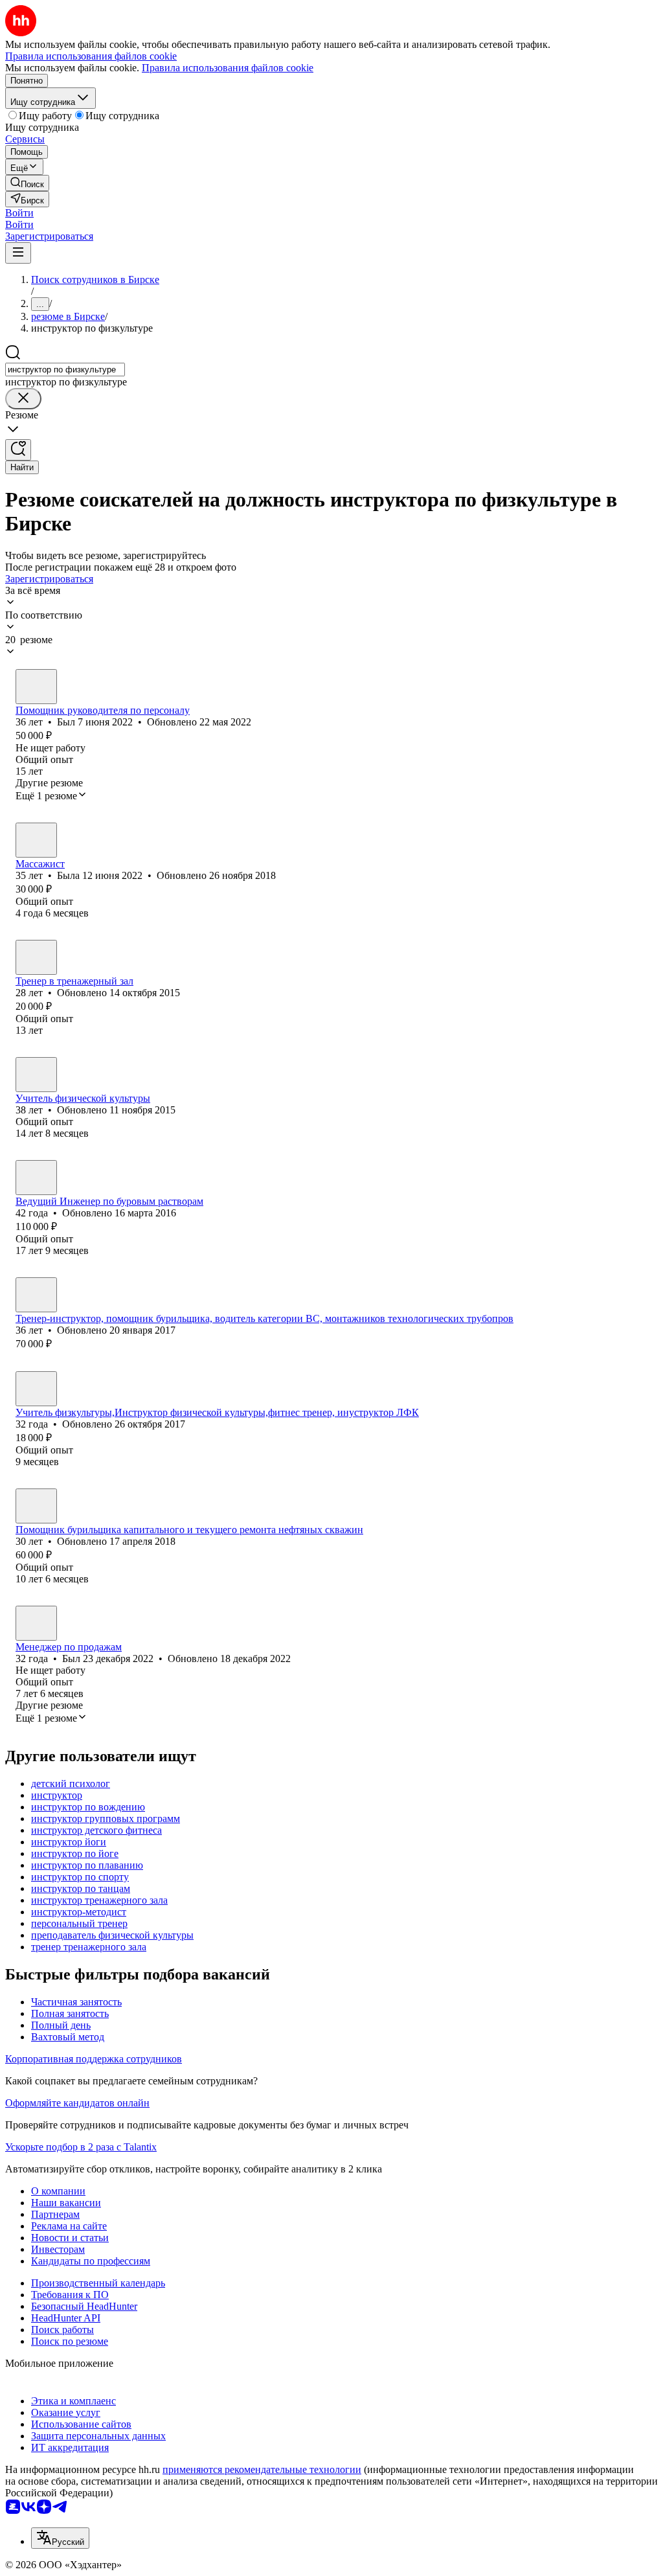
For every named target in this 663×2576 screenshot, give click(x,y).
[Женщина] (36, 840)
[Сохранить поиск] (18, 450)
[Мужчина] (36, 687)
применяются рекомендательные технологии (262, 2469)
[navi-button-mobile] (18, 253)
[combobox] (65, 370)
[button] (19, 213)
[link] (27, 183)
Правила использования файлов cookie (228, 68)
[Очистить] (23, 399)
